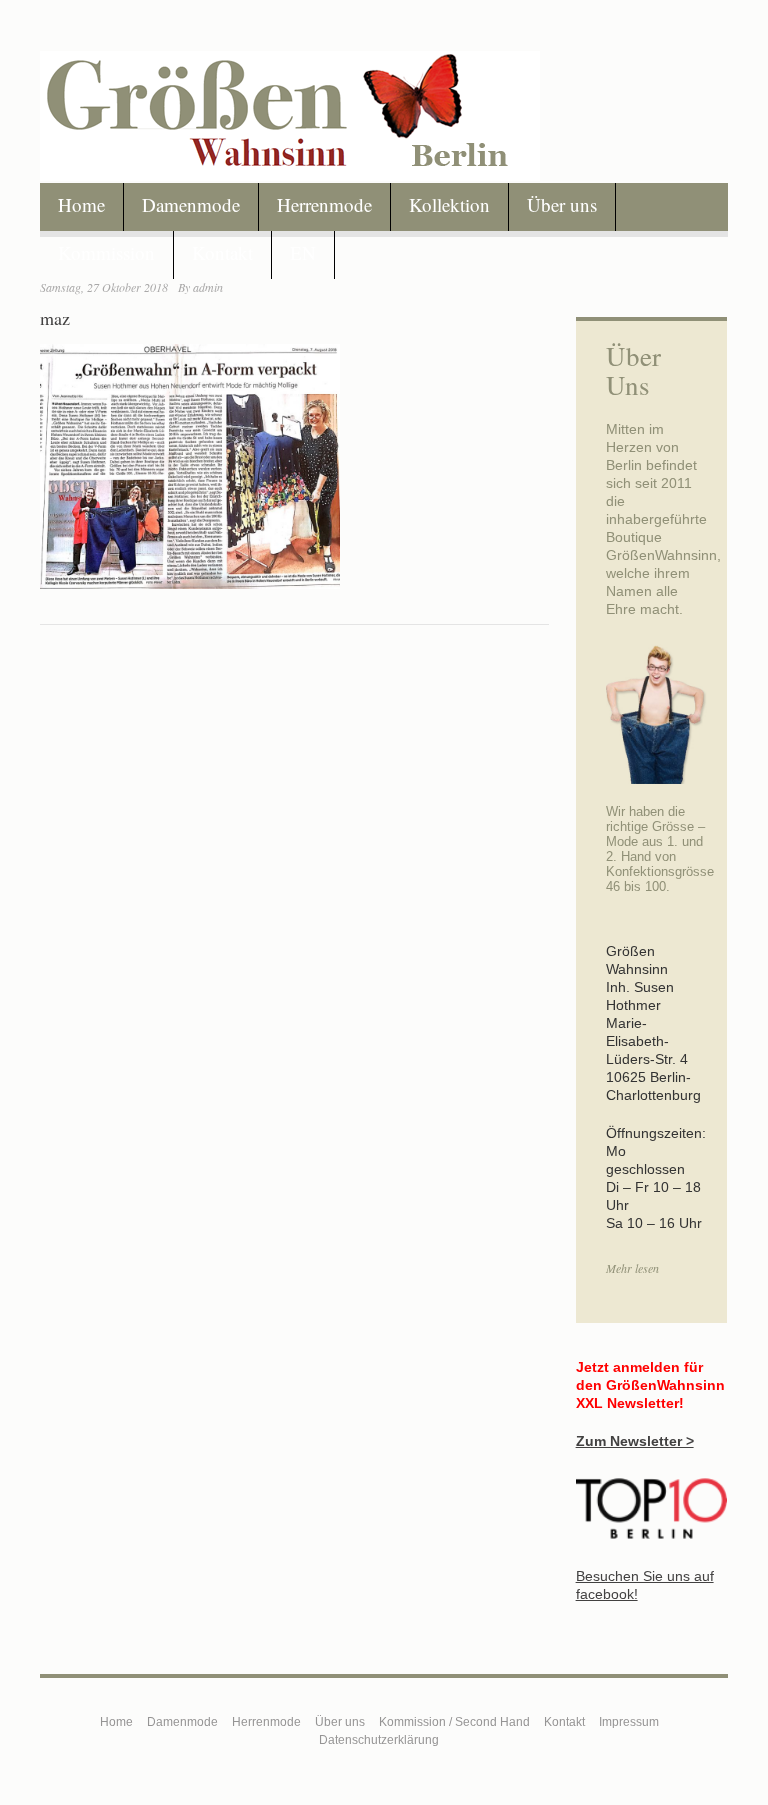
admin (208, 287)
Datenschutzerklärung (379, 1740)
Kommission (106, 252)
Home (81, 204)
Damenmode (191, 204)
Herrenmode (324, 204)
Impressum (629, 1722)
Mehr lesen (632, 1268)
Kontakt (222, 252)
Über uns (562, 204)
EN (303, 252)
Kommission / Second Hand (454, 1722)
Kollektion (449, 204)
